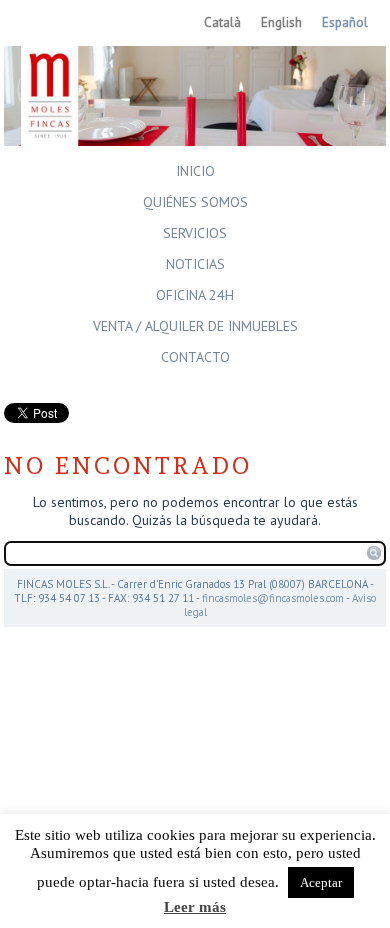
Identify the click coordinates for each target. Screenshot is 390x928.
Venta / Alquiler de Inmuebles (195, 326)
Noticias (195, 264)
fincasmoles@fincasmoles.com (273, 598)
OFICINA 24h (195, 295)
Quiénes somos (195, 202)
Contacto (195, 357)
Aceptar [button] (321, 882)
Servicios (195, 233)
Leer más (195, 907)
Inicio (195, 171)
